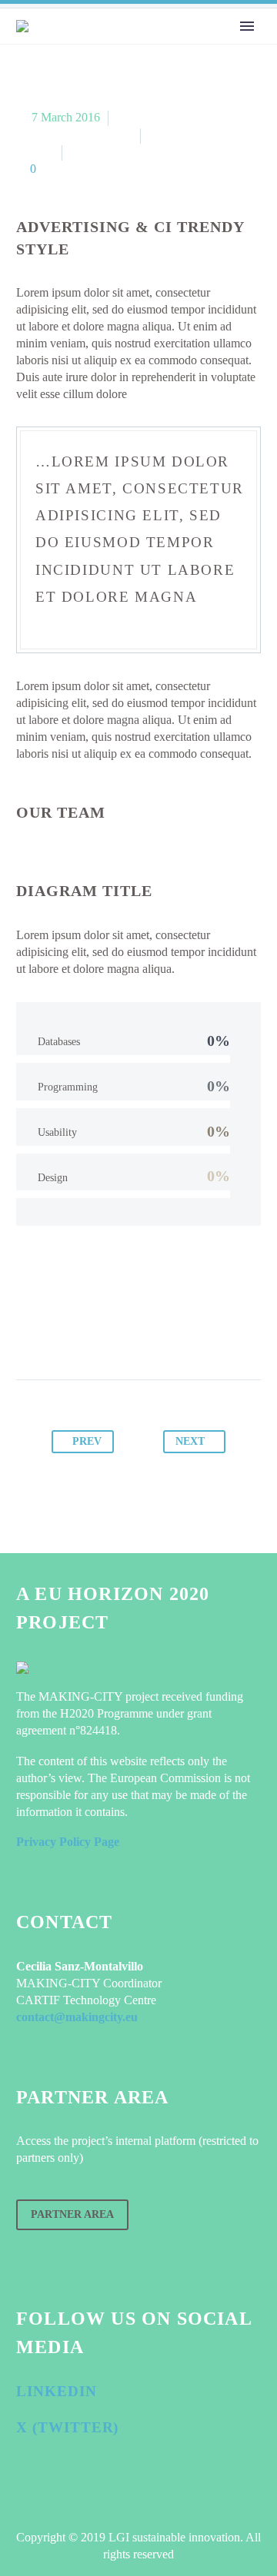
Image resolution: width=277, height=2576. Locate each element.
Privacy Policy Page (68, 1842)
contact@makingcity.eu (77, 2017)
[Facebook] (65, 1332)
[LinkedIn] (182, 1332)
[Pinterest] (124, 1332)
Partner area (72, 2214)
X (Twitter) (67, 2427)
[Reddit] (212, 1332)
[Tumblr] (153, 1332)
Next (190, 1441)
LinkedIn (57, 2391)
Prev (87, 1441)
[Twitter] (95, 1332)
